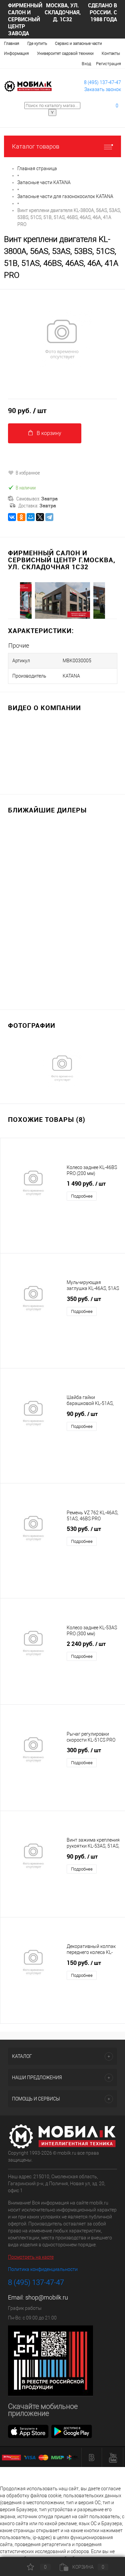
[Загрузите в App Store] (28, 2431)
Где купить (37, 44)
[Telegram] (49, 517)
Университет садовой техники (65, 54)
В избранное (28, 473)
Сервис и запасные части (78, 44)
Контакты (111, 54)
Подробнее (82, 1196)
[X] (40, 517)
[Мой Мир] (31, 517)
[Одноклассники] (21, 517)
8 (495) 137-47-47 (102, 82)
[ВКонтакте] (12, 517)
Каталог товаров (36, 146)
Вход (86, 64)
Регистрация (108, 64)
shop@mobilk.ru (47, 2297)
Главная (12, 44)
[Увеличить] (62, 339)
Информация (16, 54)
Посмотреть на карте (31, 2257)
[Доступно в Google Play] (72, 2431)
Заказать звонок (103, 89)
